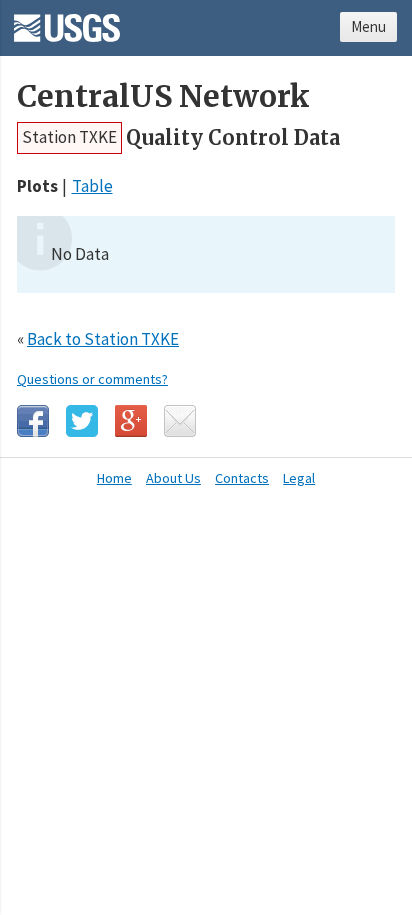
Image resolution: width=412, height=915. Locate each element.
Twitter (82, 421)
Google (131, 421)
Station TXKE (69, 137)
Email (180, 421)
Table (92, 186)
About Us (173, 478)
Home (114, 478)
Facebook (33, 421)
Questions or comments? (92, 379)
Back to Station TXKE (103, 339)
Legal (299, 478)
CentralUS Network (163, 96)
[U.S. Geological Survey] (67, 21)
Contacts (242, 478)
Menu (368, 26)
